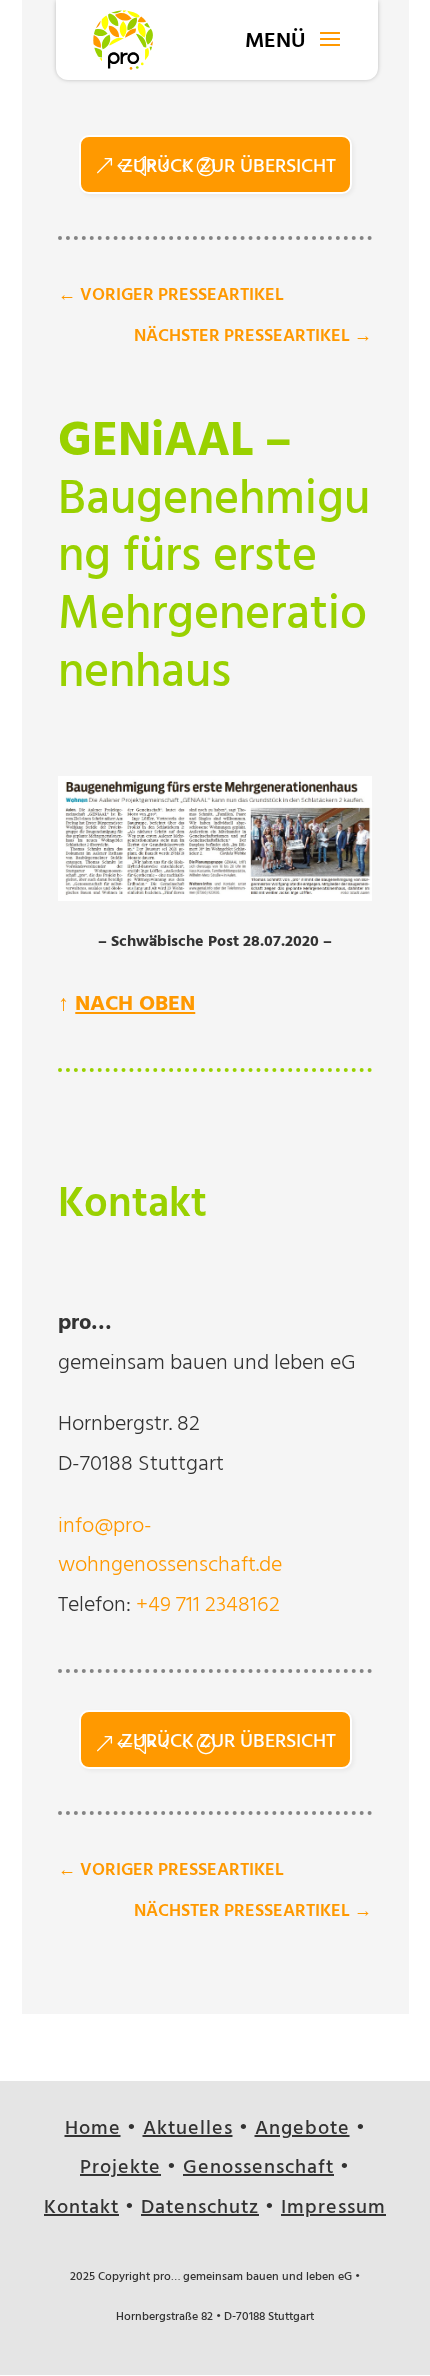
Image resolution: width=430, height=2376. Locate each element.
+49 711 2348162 (208, 1607)
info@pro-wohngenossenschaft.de (170, 1548)
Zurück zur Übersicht (228, 168)
